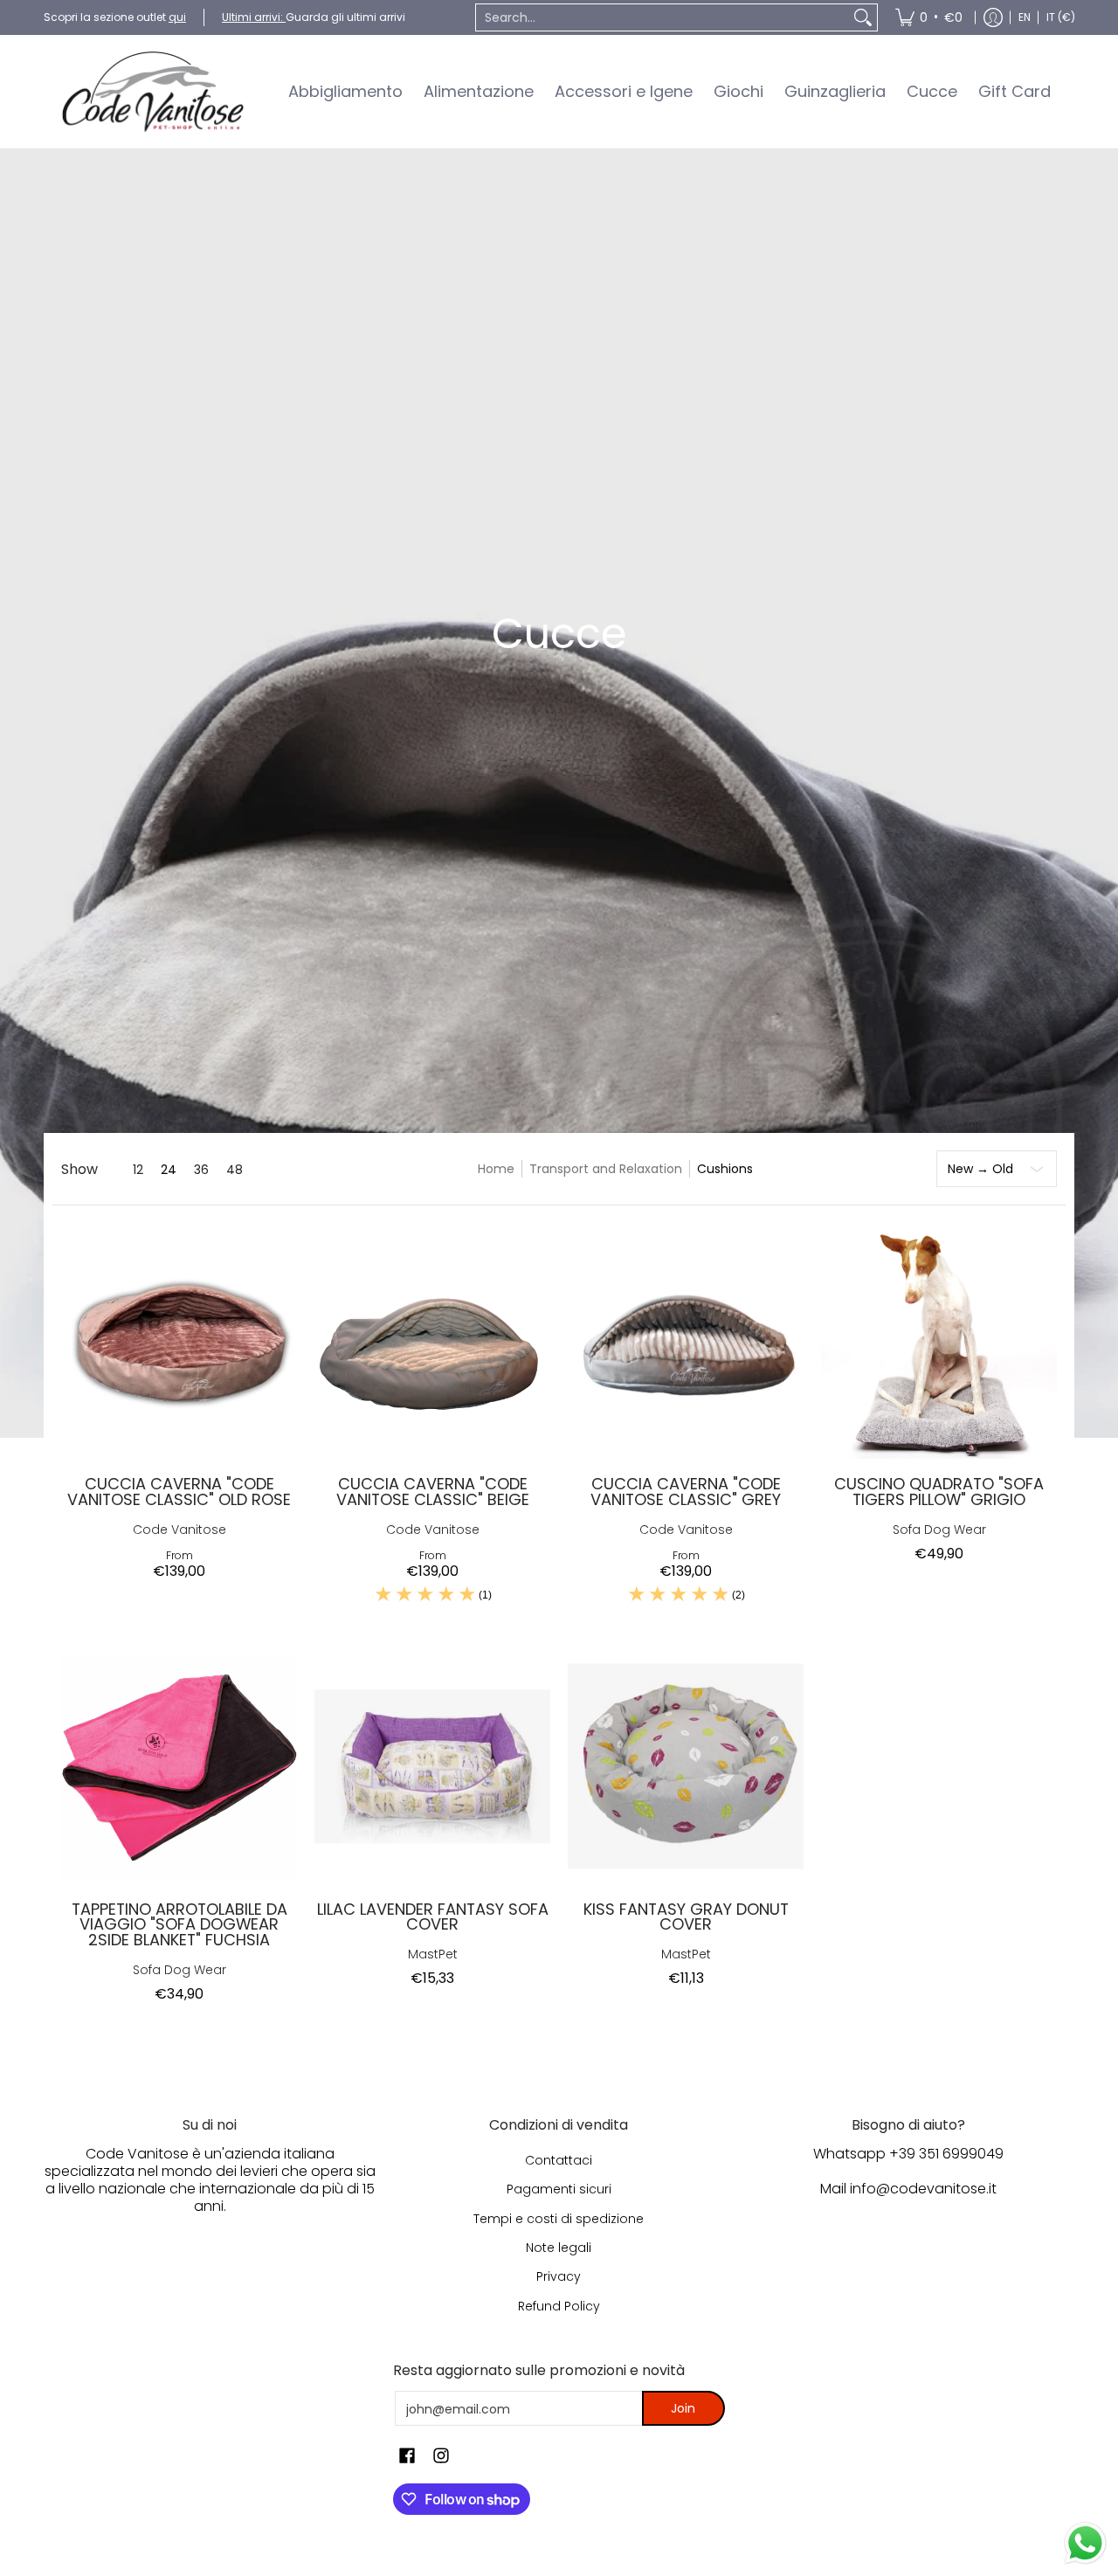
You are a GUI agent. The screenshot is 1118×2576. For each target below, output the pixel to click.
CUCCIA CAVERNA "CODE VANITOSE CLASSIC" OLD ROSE (179, 1492)
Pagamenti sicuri (559, 2189)
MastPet (433, 1955)
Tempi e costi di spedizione (559, 2219)
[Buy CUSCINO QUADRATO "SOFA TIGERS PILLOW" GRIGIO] (939, 1341)
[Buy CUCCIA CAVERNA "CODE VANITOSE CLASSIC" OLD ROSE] (179, 1341)
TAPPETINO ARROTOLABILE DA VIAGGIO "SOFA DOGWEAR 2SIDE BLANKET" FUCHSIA (179, 1925)
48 (235, 1170)
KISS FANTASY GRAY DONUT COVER (686, 1917)
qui (177, 17)
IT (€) (1061, 17)
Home (496, 1169)
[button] (407, 2456)
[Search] (863, 17)
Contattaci (559, 2160)
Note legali (559, 2248)
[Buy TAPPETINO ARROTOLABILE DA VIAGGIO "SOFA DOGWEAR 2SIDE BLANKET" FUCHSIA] (179, 1766)
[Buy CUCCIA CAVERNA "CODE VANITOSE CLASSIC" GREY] (686, 1341)
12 (138, 1170)
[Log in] (993, 17)
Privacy (559, 2276)
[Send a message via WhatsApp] (1085, 2543)
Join (683, 2408)
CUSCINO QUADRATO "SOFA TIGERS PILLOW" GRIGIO (939, 1492)
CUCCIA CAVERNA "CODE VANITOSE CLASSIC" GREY (686, 1492)
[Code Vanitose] (153, 92)
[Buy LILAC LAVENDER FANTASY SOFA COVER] (432, 1766)
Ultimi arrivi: (254, 17)
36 (201, 1170)
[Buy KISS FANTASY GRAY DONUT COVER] (686, 1766)
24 (169, 1170)
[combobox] (663, 17)
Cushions (725, 1169)
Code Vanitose (179, 1530)
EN (1025, 17)
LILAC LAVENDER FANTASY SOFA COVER (433, 1917)
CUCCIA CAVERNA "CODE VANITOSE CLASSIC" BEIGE (433, 1492)
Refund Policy (559, 2306)
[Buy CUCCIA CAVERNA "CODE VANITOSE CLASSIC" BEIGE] (432, 1341)
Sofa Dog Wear (939, 1530)
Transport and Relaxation (606, 1169)
